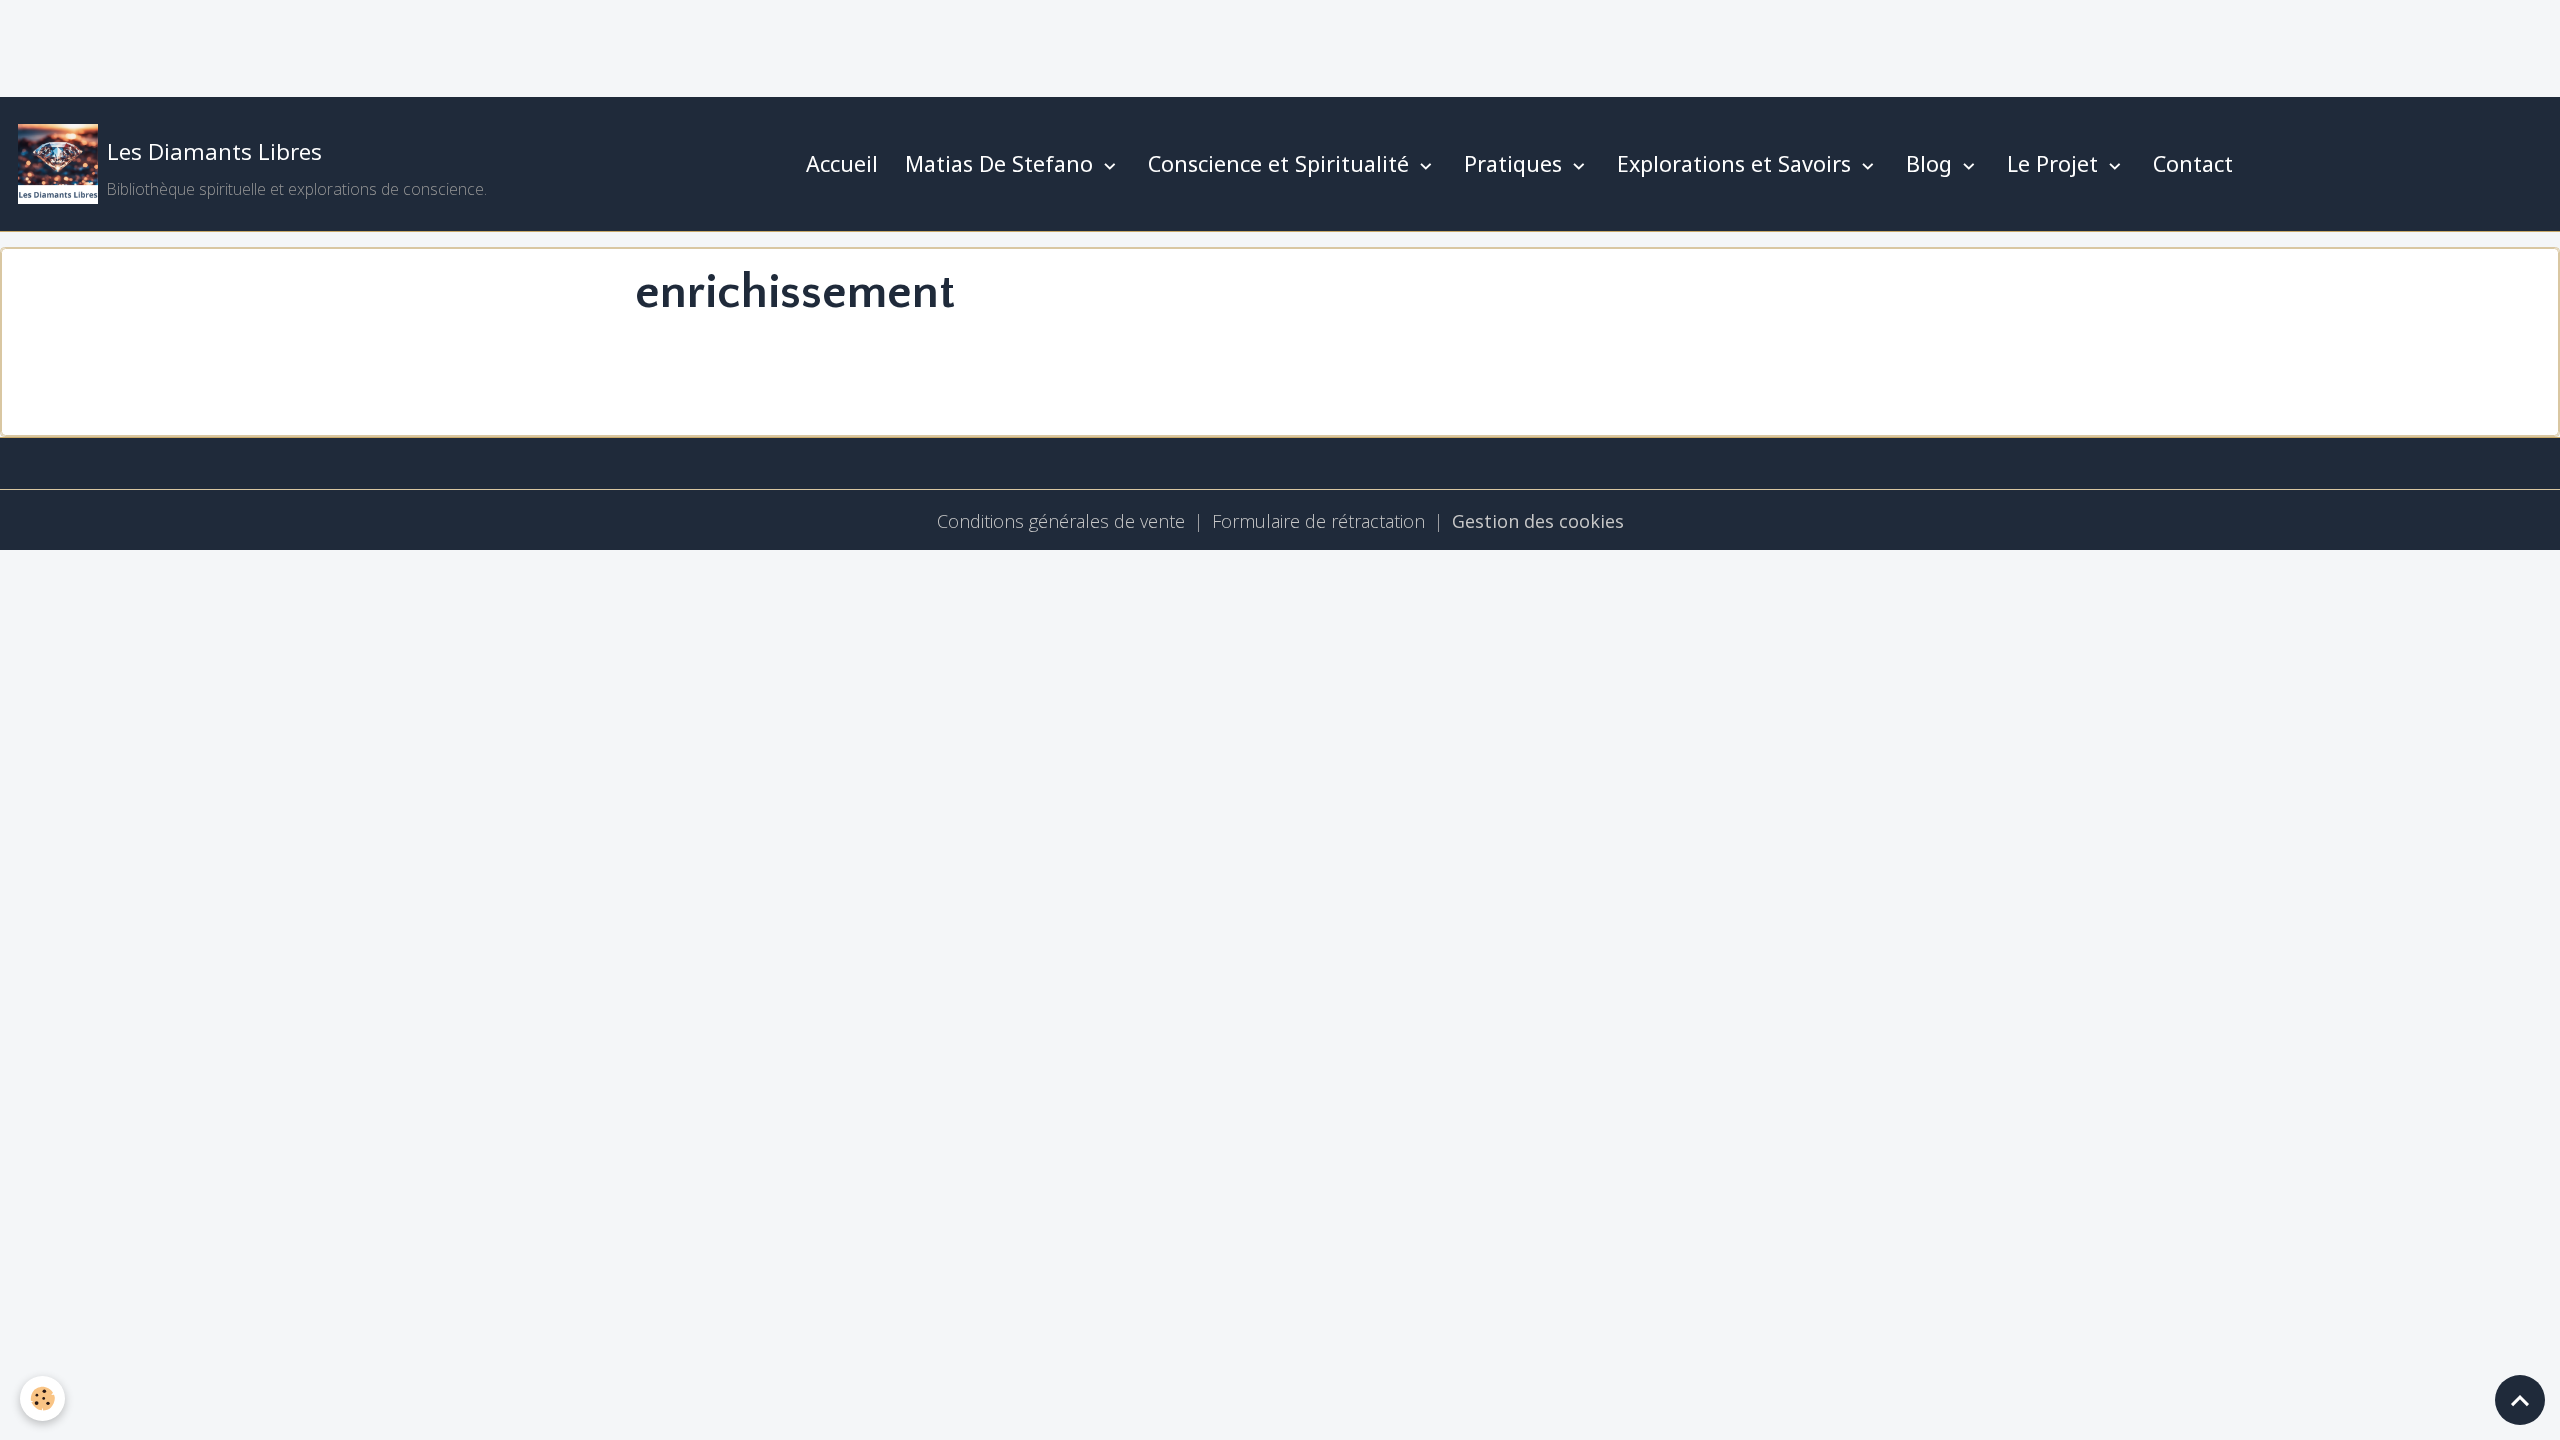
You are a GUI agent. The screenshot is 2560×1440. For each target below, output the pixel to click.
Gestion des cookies (1538, 521)
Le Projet (2055, 163)
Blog (1932, 163)
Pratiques (1516, 163)
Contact (2193, 163)
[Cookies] (42, 1398)
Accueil (842, 163)
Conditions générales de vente (1061, 521)
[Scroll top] (2520, 1400)
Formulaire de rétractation (1318, 521)
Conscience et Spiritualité (1281, 163)
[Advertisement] (364, 45)
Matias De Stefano (1002, 163)
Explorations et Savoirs (1737, 163)
